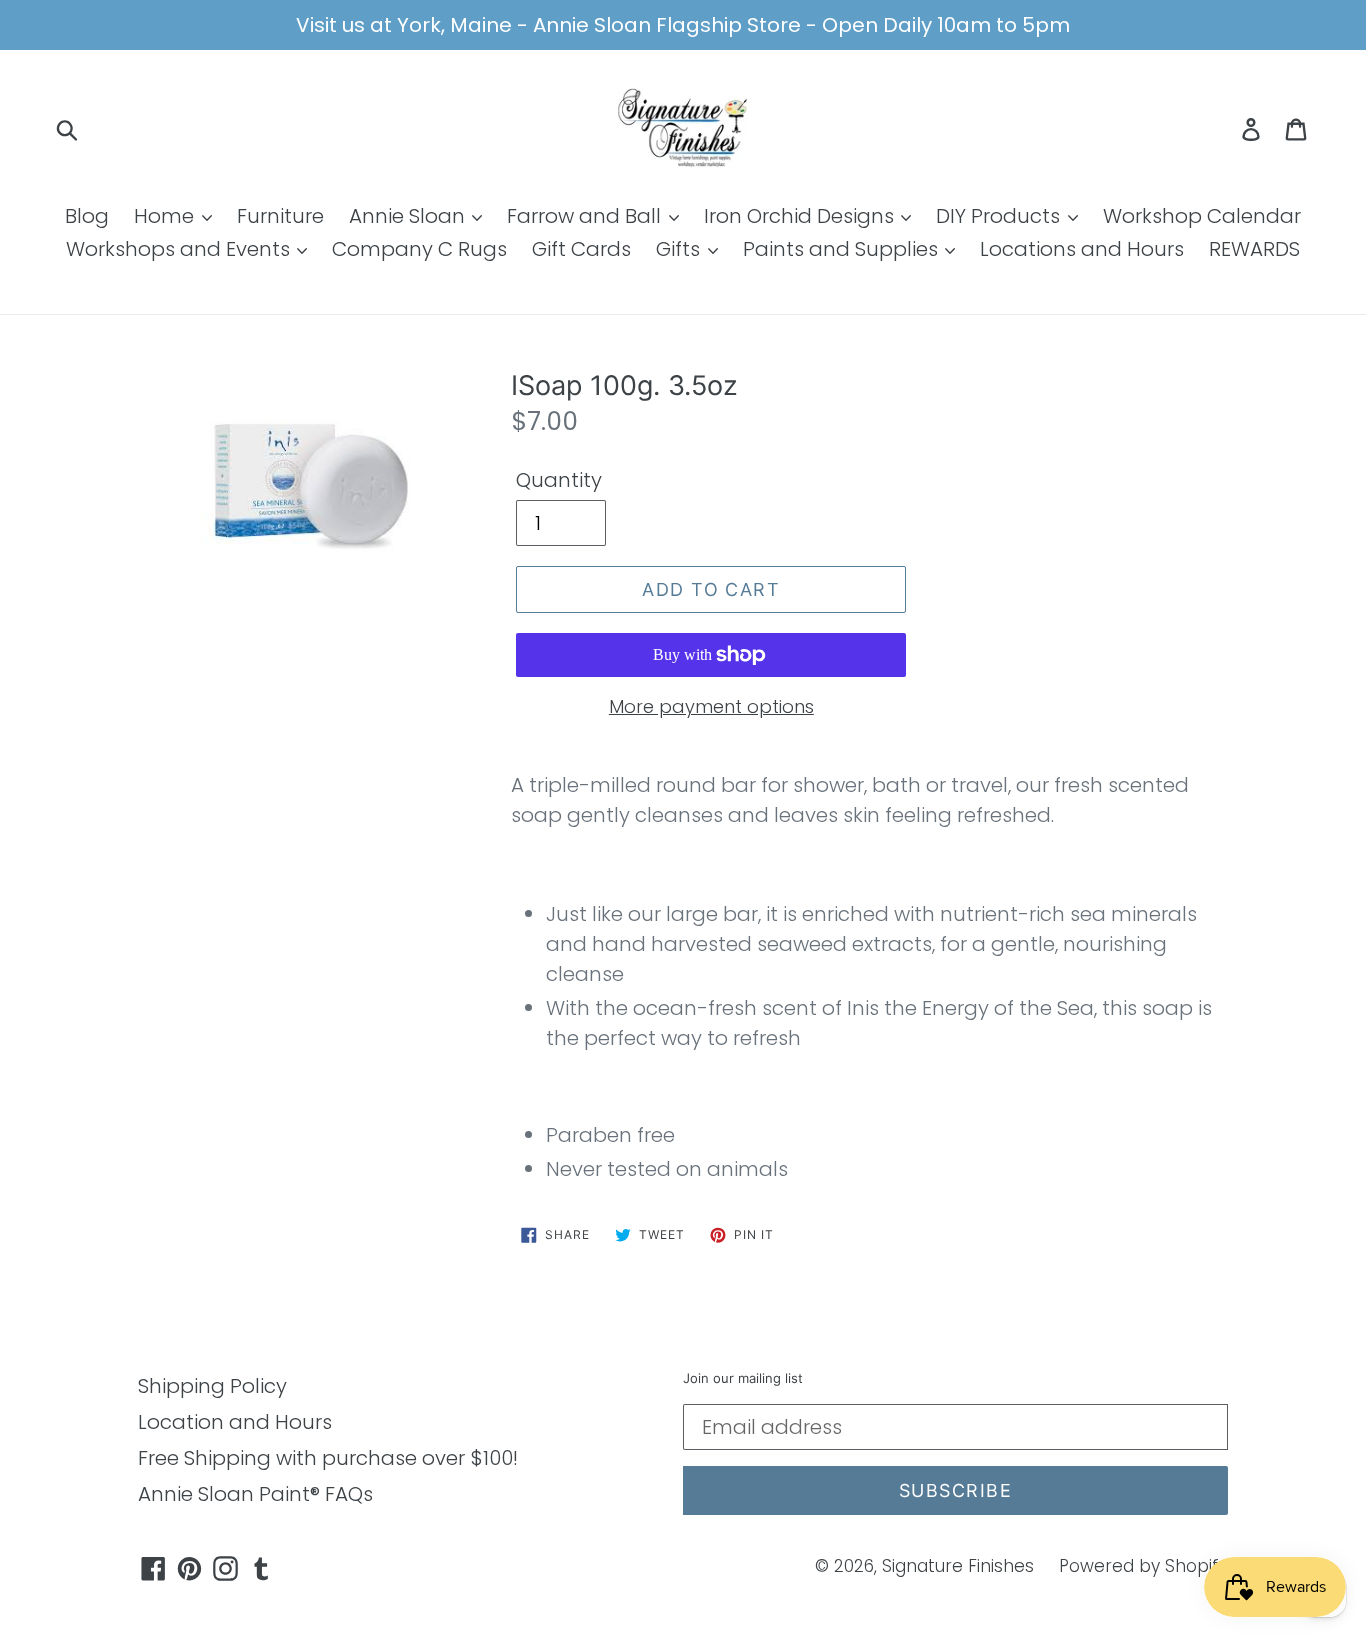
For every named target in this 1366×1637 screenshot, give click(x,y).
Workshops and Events (180, 249)
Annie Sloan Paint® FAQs (255, 1494)
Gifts (680, 249)
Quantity (559, 480)
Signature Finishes (958, 1566)
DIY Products (1000, 216)
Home (166, 216)
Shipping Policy (212, 1386)
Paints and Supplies (843, 249)
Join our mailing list (743, 1378)
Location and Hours (235, 1422)
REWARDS (1254, 249)
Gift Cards (581, 249)
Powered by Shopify (1143, 1566)
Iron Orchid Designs (801, 216)
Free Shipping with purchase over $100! (328, 1458)
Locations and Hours (1082, 249)
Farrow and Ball (586, 216)
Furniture (280, 216)
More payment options (711, 706)
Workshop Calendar (1202, 216)
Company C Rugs (419, 249)
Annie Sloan (409, 216)
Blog (87, 216)
